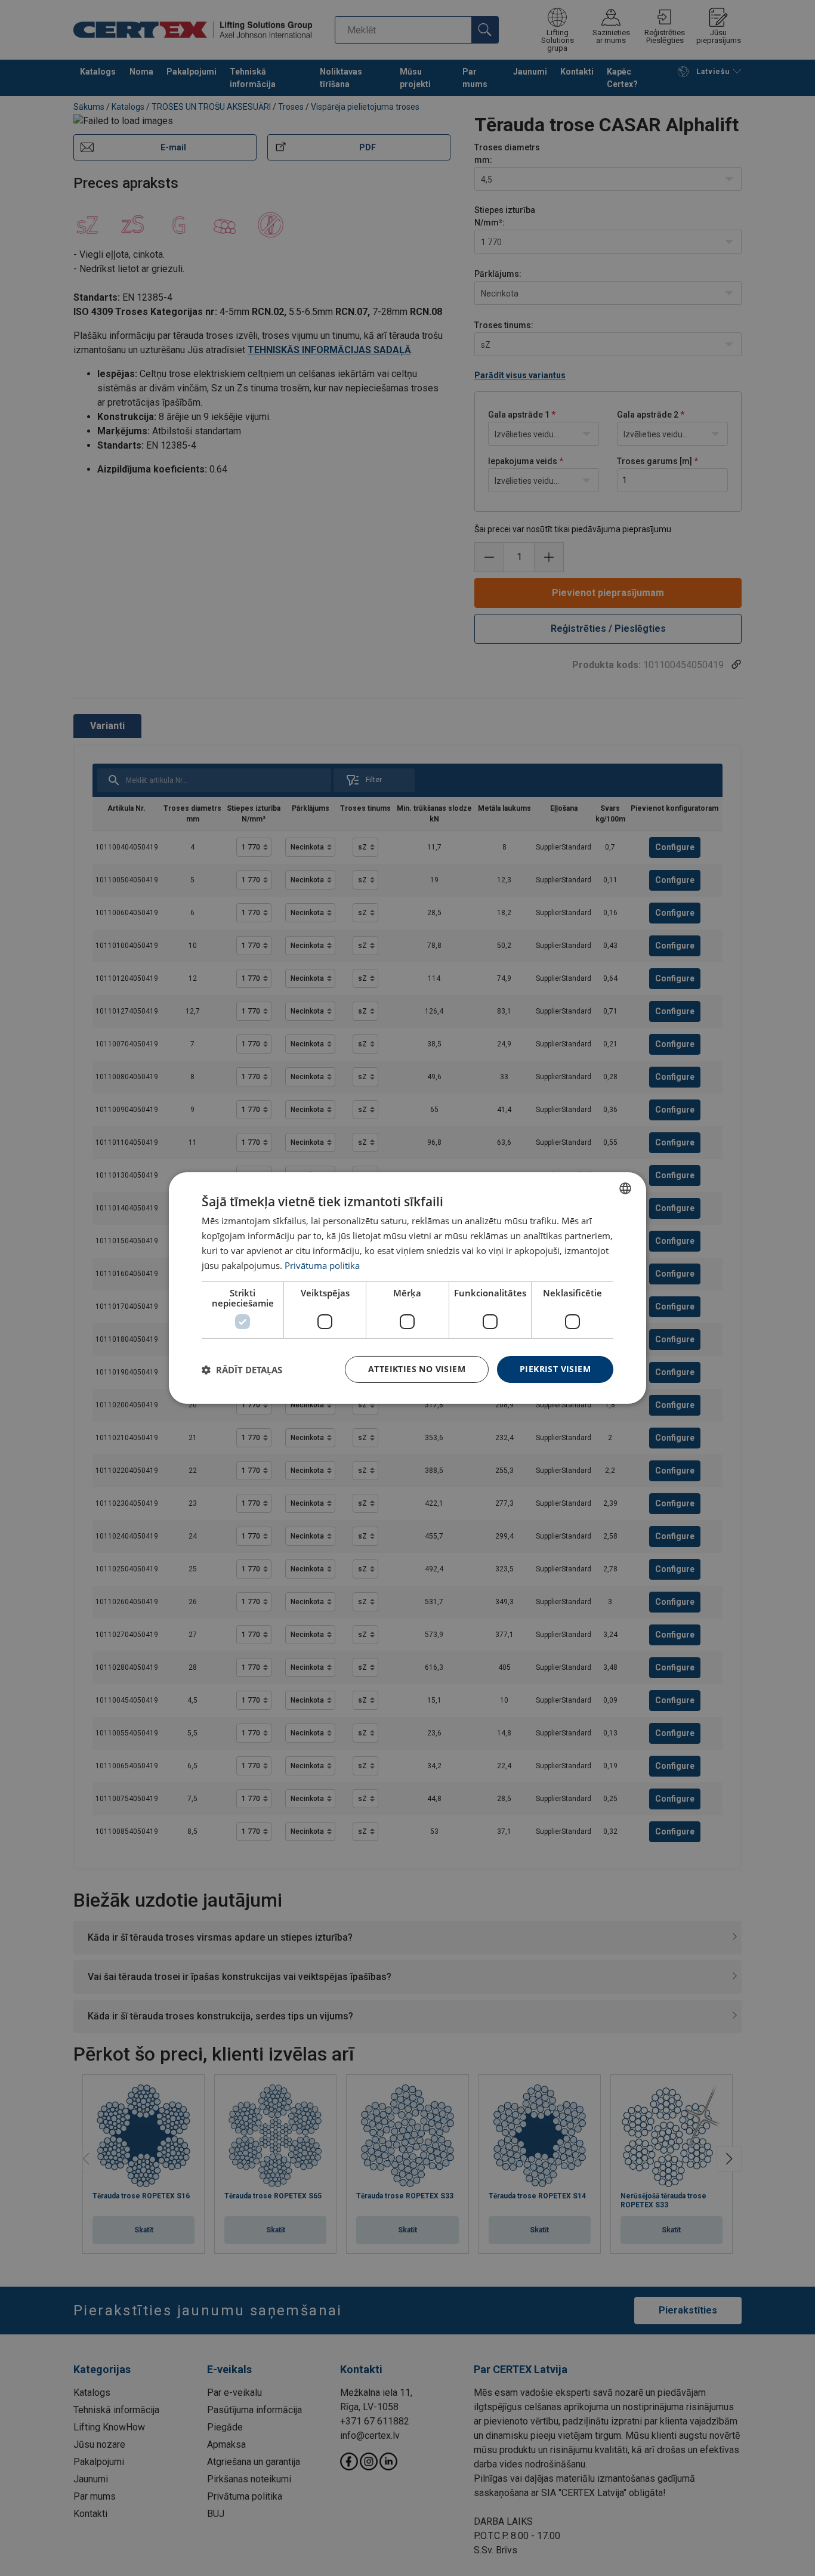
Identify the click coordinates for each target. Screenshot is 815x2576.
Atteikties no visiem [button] (417, 1369)
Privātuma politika (322, 1265)
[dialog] (407, 1288)
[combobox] (625, 1188)
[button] (242, 1370)
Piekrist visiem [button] (555, 1369)
